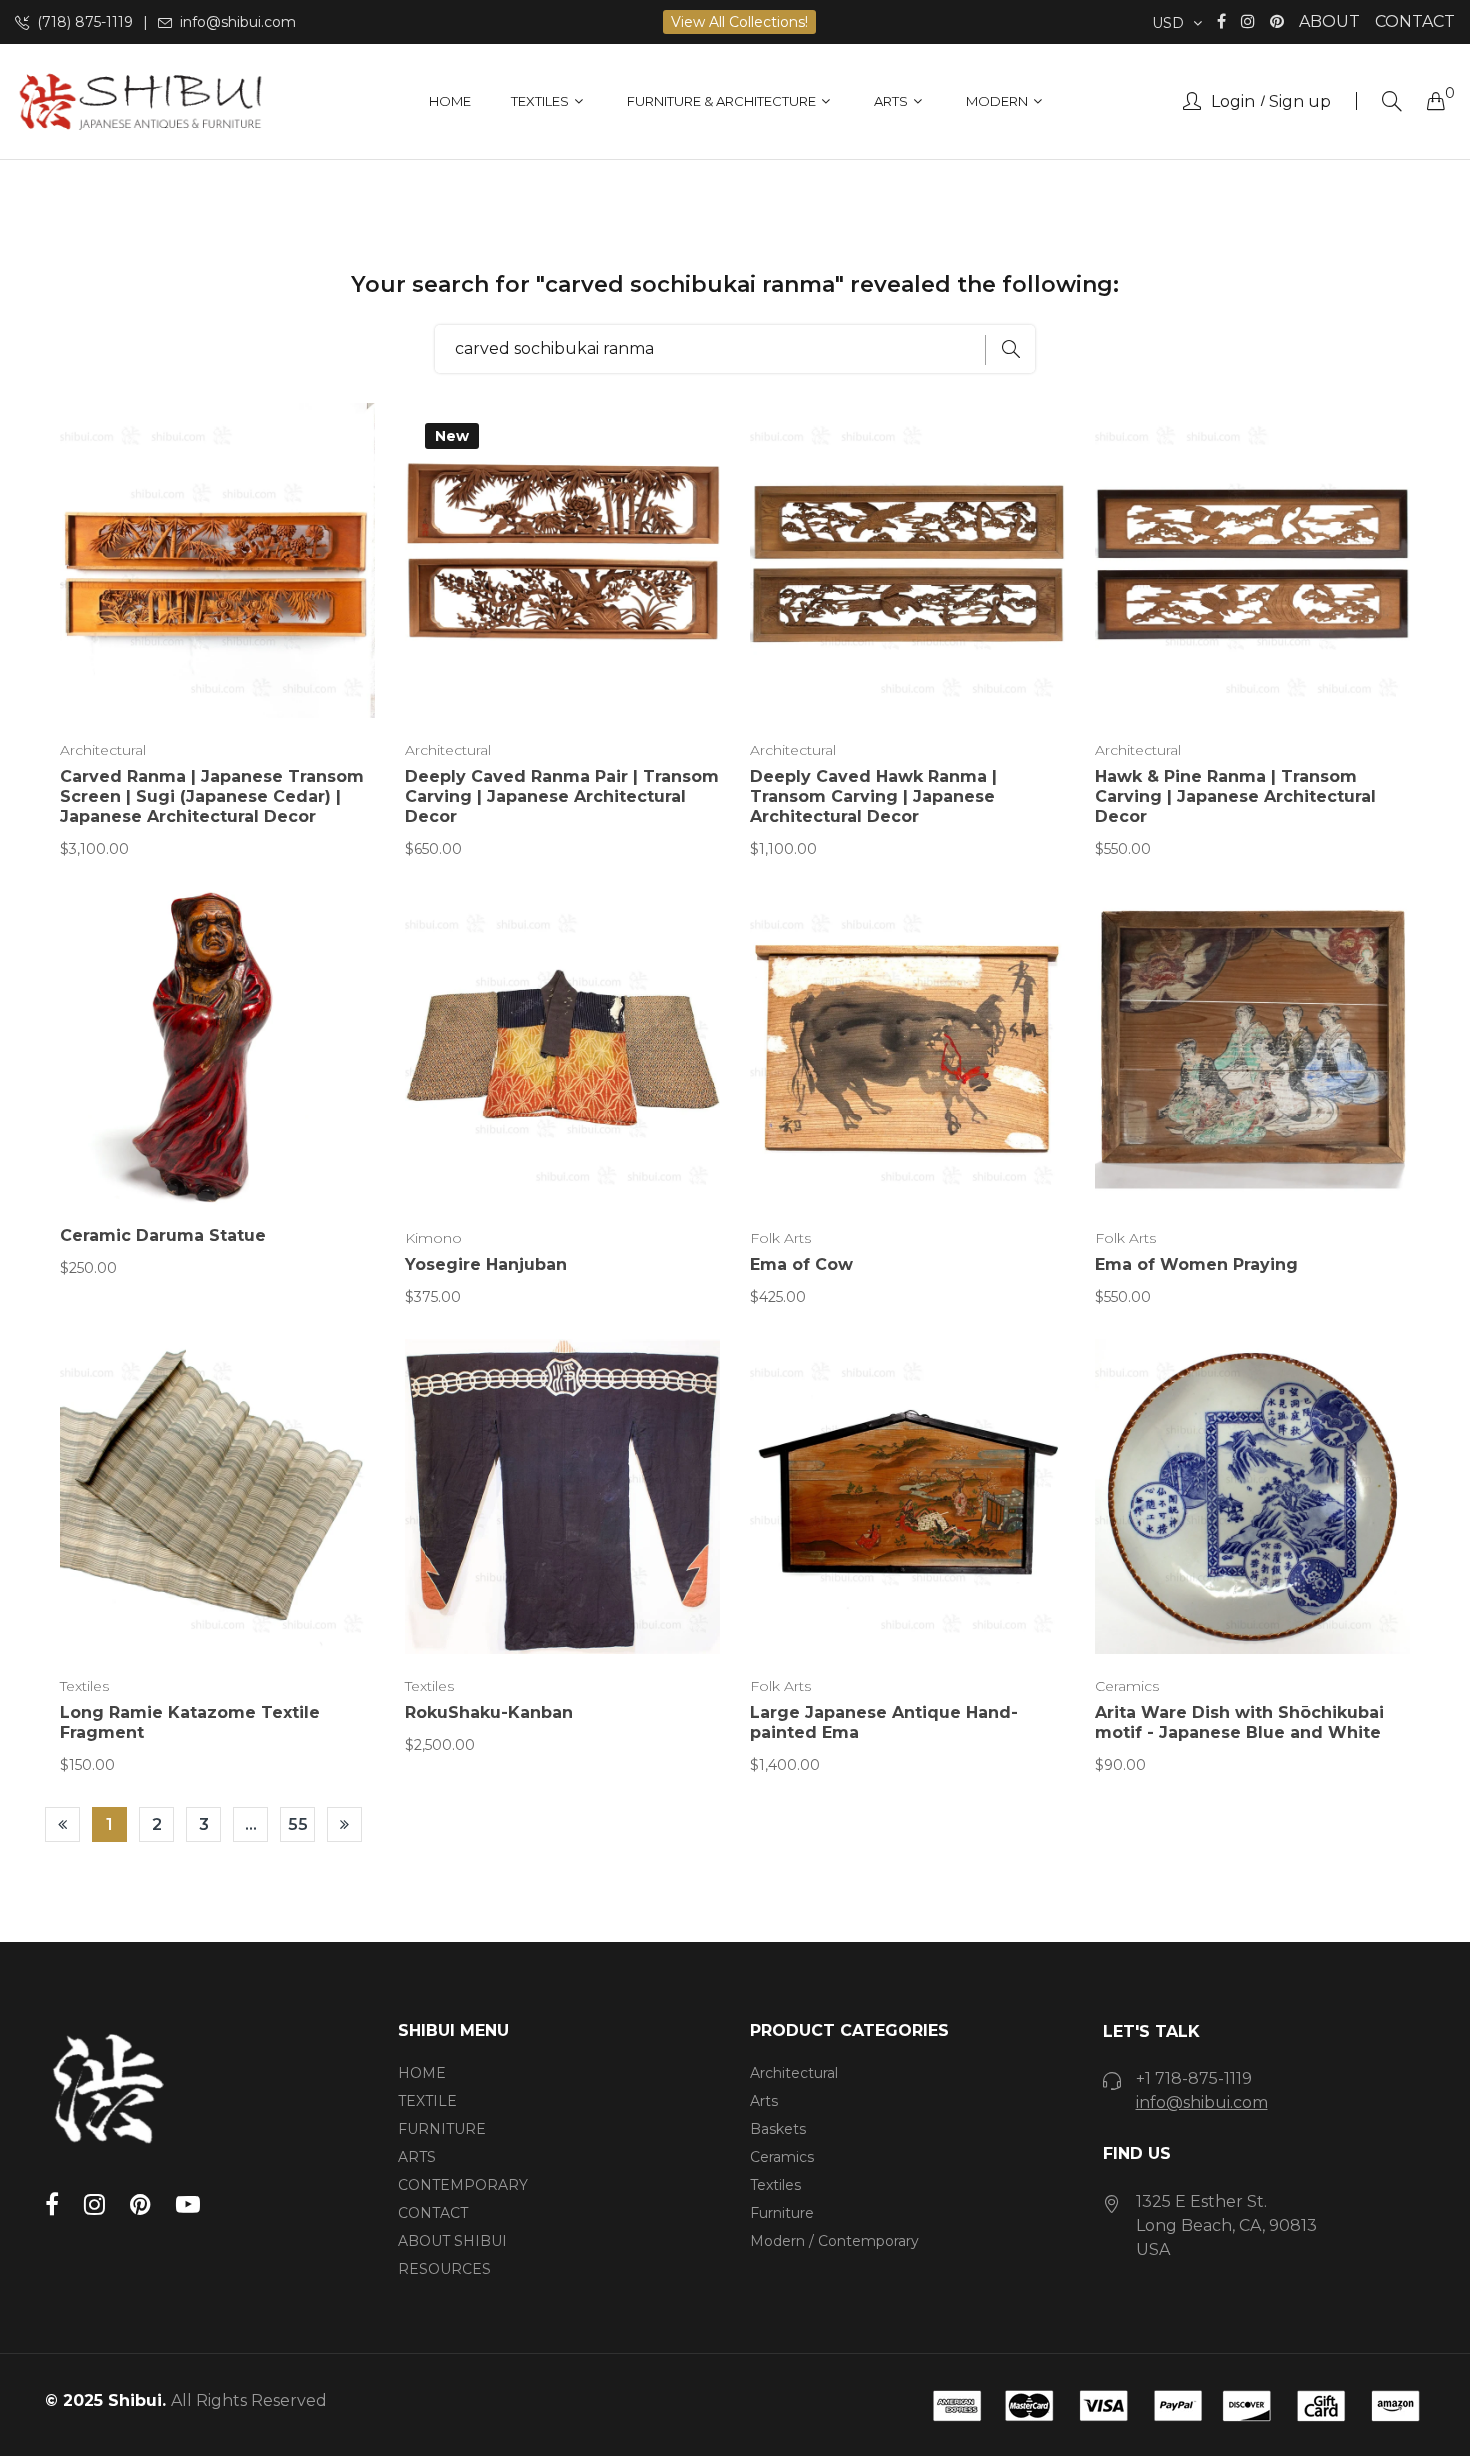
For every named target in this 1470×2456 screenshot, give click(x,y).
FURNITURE (442, 2129)
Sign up (1300, 102)
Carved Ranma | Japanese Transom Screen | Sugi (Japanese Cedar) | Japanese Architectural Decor (212, 796)
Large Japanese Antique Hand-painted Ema (884, 1722)
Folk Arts (780, 1238)
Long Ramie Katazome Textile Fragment (190, 1722)
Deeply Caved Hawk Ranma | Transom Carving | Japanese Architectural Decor (873, 796)
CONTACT (1415, 21)
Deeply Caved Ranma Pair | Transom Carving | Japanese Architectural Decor (562, 796)
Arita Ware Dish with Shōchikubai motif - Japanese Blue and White (1239, 1722)
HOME (422, 2073)
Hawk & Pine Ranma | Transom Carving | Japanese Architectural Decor (1235, 796)
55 (298, 1824)
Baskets (778, 2129)
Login (1233, 102)
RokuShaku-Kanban (489, 1712)
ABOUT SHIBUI (452, 2241)
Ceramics (1127, 1686)
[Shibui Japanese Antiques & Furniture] (140, 101)
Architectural (103, 750)
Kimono (433, 1238)
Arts (764, 2101)
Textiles (84, 1686)
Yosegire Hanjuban (486, 1264)
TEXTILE (427, 2101)
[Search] (1392, 101)
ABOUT (1329, 21)
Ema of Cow (801, 1264)
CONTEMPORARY (463, 2185)
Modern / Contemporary (834, 2241)
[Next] (344, 1824)
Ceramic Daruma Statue (163, 1235)
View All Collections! (739, 22)
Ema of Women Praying (1196, 1264)
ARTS (417, 2157)
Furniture (782, 2213)
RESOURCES (444, 2269)
